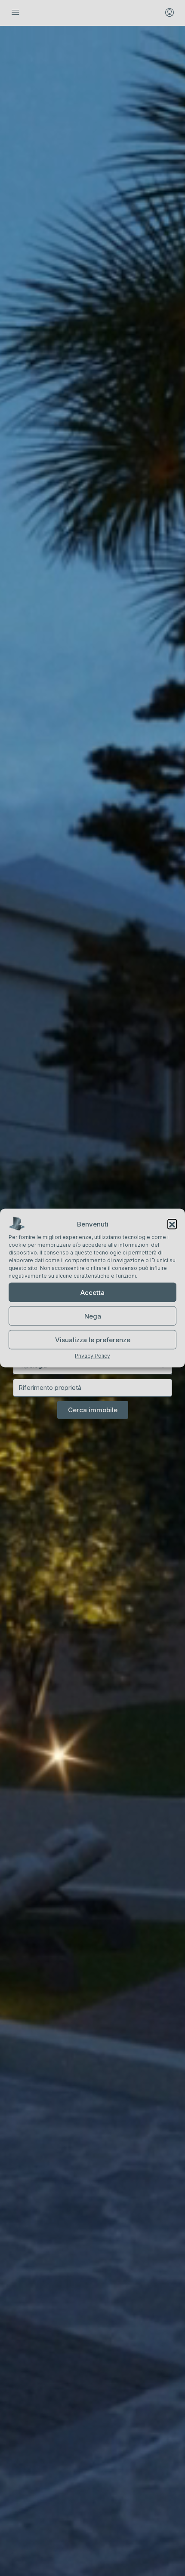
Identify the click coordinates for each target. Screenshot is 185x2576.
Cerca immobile (93, 1410)
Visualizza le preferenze (93, 1339)
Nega (93, 1316)
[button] (172, 1224)
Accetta (92, 1292)
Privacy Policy (92, 1356)
